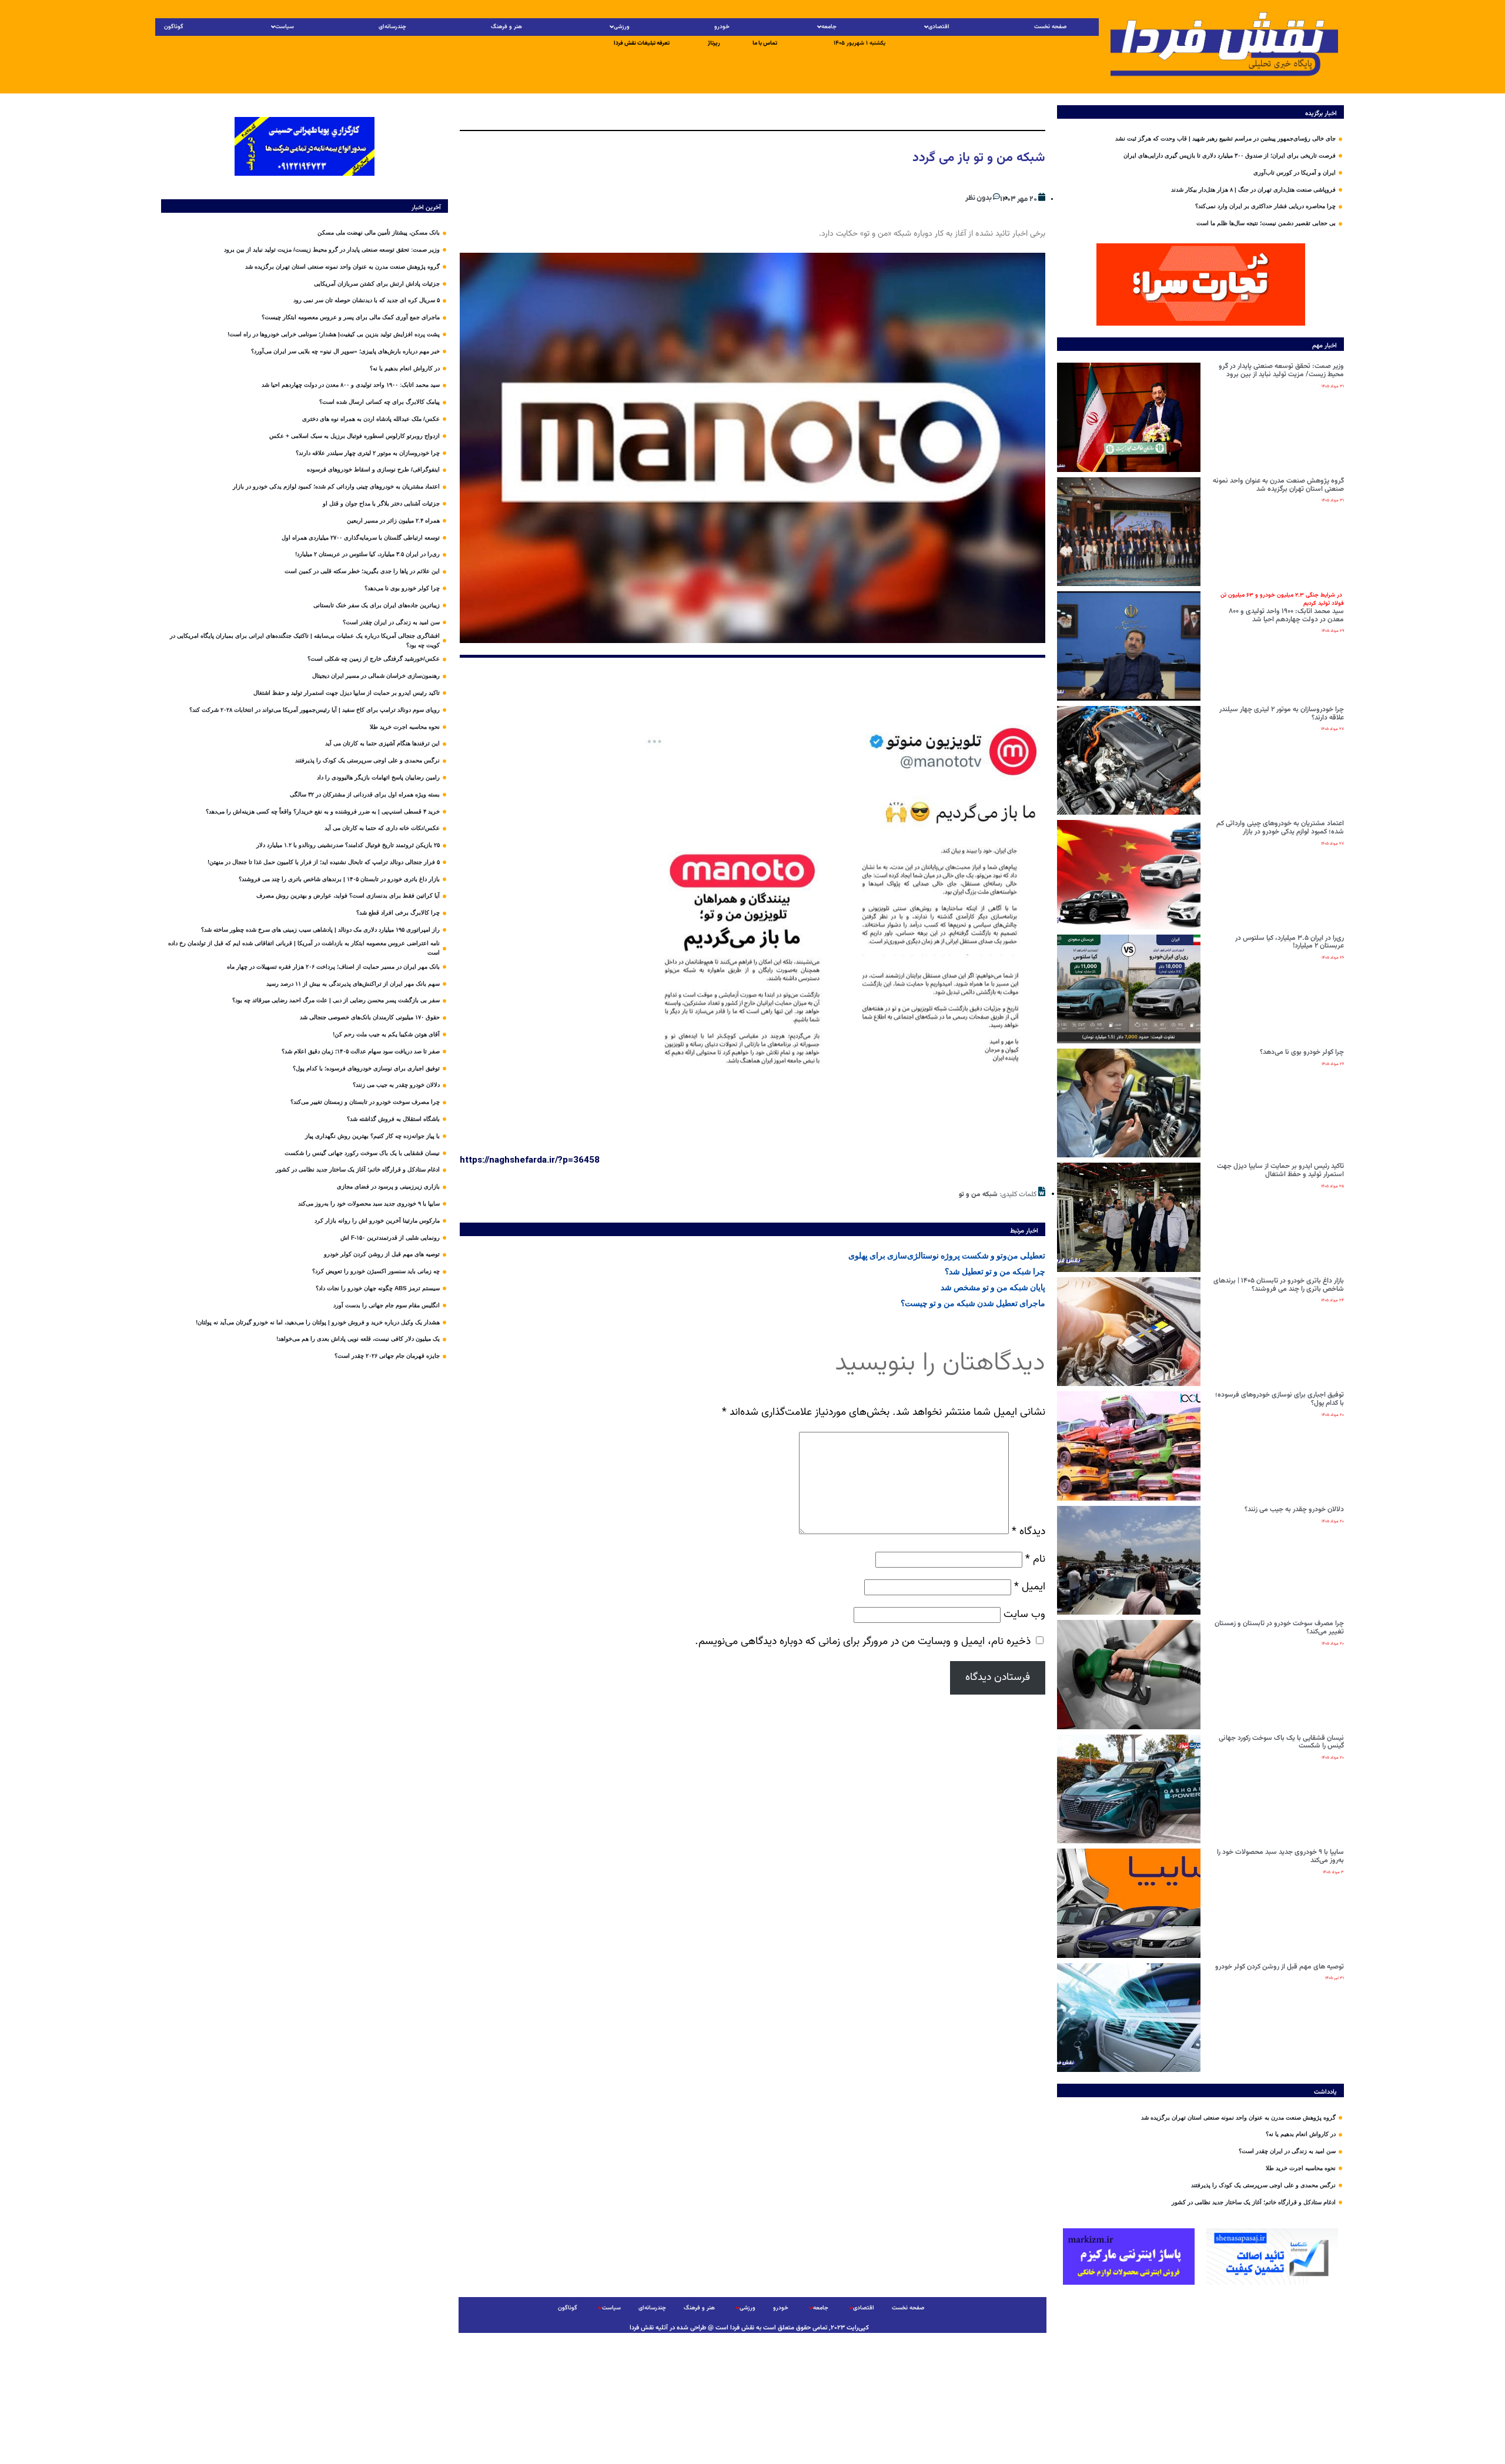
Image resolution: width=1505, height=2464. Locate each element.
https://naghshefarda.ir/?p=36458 (530, 1160)
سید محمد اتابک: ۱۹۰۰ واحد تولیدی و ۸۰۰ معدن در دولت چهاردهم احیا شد (1282, 607)
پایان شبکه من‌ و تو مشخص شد (993, 1287)
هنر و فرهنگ (506, 27)
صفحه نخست (1050, 27)
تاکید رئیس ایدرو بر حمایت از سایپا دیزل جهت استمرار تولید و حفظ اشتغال (1280, 1170)
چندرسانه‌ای (392, 27)
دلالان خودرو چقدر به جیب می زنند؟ (1294, 1509)
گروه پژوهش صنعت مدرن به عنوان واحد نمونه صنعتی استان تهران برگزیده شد (1278, 485)
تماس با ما (765, 43)
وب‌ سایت (1024, 1614)
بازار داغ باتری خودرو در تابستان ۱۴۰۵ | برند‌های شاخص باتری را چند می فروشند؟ (1279, 1285)
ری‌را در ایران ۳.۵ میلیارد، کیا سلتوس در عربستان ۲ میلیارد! (1290, 942)
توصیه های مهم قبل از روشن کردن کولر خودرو (1280, 1967)
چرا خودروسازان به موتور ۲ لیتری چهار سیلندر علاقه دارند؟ (1282, 714)
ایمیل (1030, 1587)
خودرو (722, 27)
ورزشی (622, 27)
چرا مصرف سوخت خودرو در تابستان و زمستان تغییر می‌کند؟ (1279, 1628)
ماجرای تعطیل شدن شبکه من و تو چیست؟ (973, 1303)
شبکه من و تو (978, 1194)
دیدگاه (1029, 1531)
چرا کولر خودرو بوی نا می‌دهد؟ (1302, 1052)
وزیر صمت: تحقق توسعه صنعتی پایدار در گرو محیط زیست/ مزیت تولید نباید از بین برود (1281, 370)
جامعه (829, 27)
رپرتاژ (714, 43)
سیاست (285, 27)
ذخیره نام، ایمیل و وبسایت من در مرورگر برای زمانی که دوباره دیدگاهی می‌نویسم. (863, 1641)
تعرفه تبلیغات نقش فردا (642, 43)
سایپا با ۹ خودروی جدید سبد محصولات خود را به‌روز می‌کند (1280, 1856)
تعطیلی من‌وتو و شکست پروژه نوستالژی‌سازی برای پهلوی (947, 1256)
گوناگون (174, 27)
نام (1035, 1559)
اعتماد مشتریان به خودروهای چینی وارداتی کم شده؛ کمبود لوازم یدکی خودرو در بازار (1280, 828)
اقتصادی (939, 27)
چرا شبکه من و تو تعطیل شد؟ (995, 1271)
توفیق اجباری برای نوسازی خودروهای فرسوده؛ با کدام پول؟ (1280, 1399)
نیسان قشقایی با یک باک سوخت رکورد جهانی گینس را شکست (1281, 1742)
